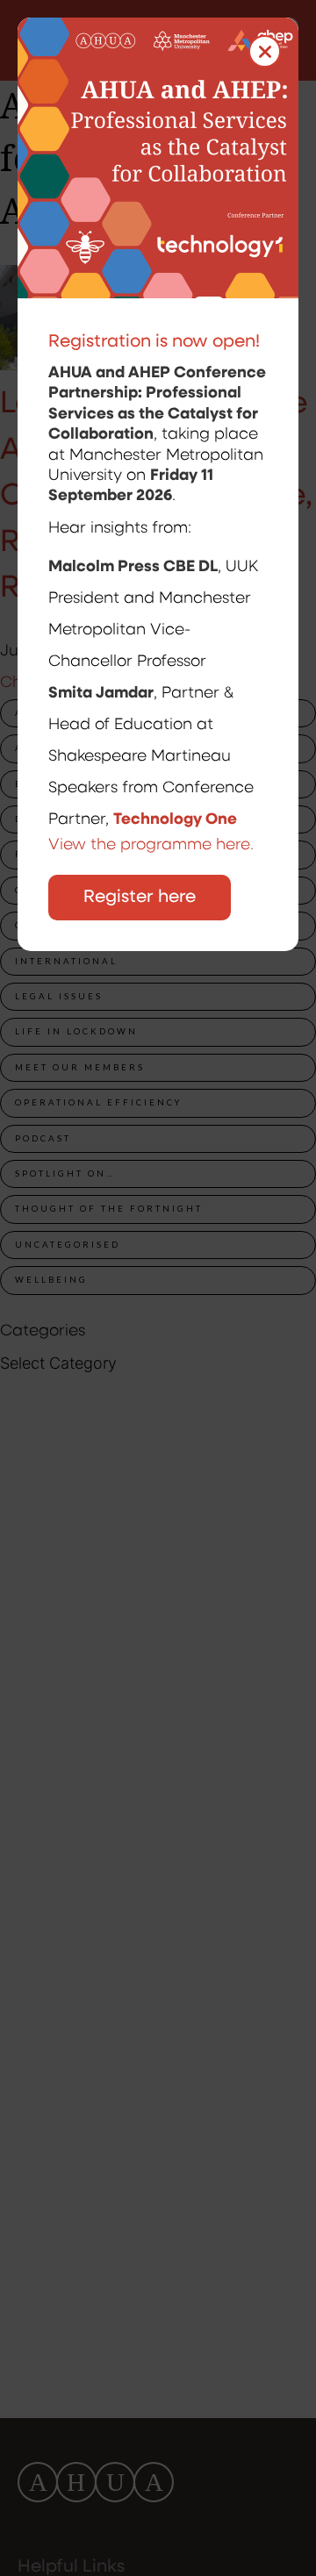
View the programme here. (153, 846)
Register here (140, 898)
